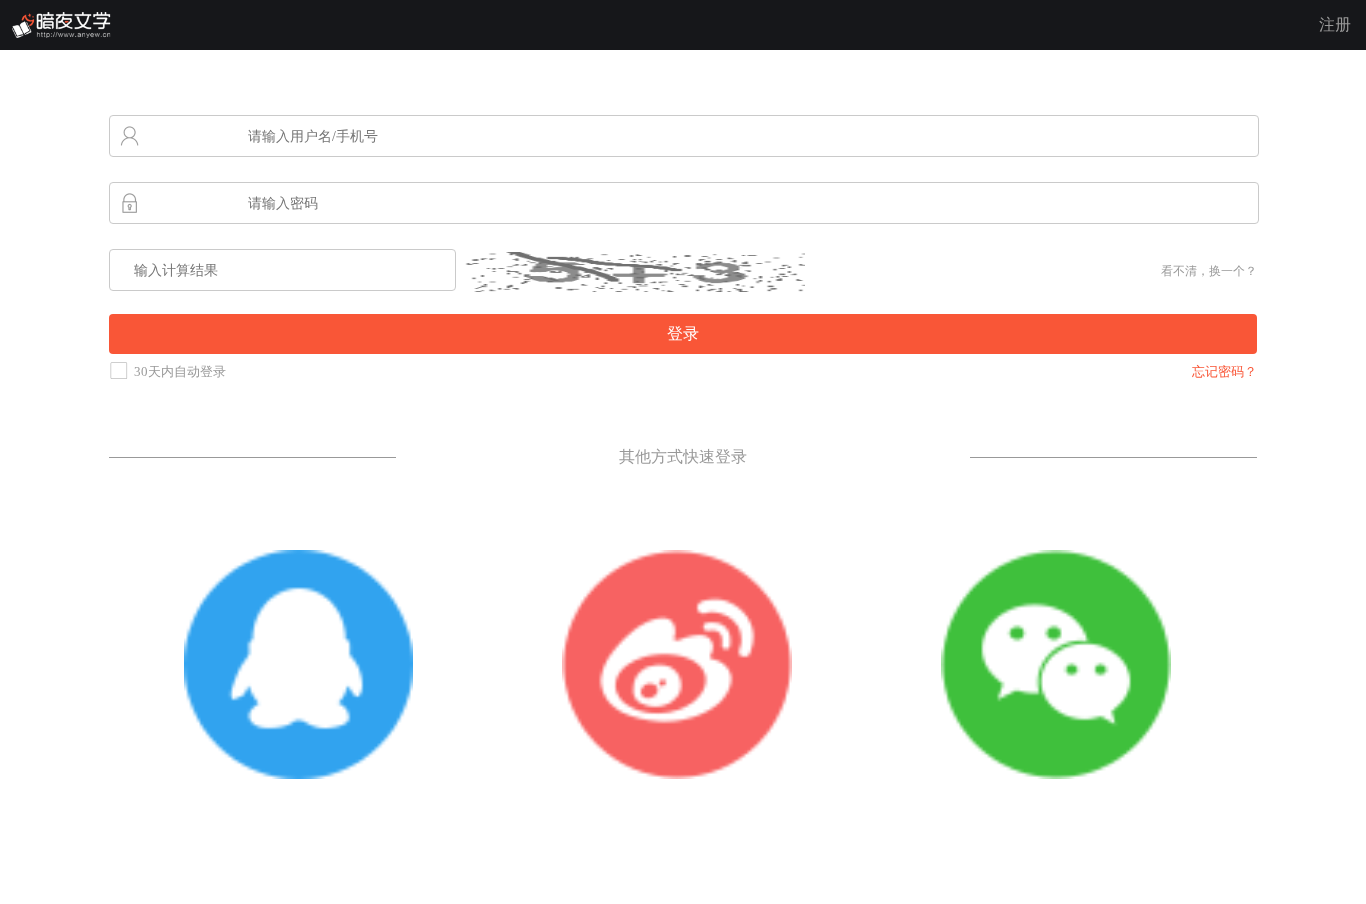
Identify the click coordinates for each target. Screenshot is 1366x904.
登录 (683, 333)
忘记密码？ (1224, 371)
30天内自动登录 (180, 371)
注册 (1335, 24)
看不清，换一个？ (1209, 271)
